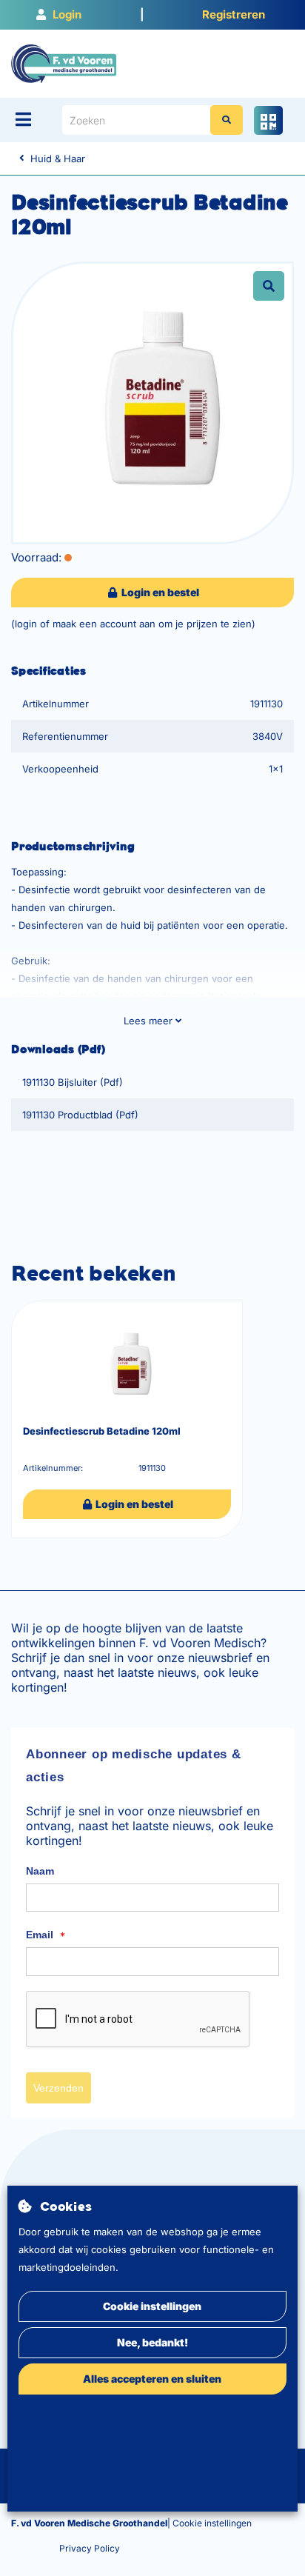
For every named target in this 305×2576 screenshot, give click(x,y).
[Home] (64, 63)
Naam (40, 1871)
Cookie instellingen (152, 2306)
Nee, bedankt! (152, 2342)
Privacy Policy (90, 2548)
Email (46, 1935)
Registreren (234, 14)
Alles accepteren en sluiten (152, 2379)
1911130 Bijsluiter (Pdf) (73, 1082)
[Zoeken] (227, 120)
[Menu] (23, 119)
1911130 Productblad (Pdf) (80, 1115)
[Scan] (268, 120)
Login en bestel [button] (159, 592)
